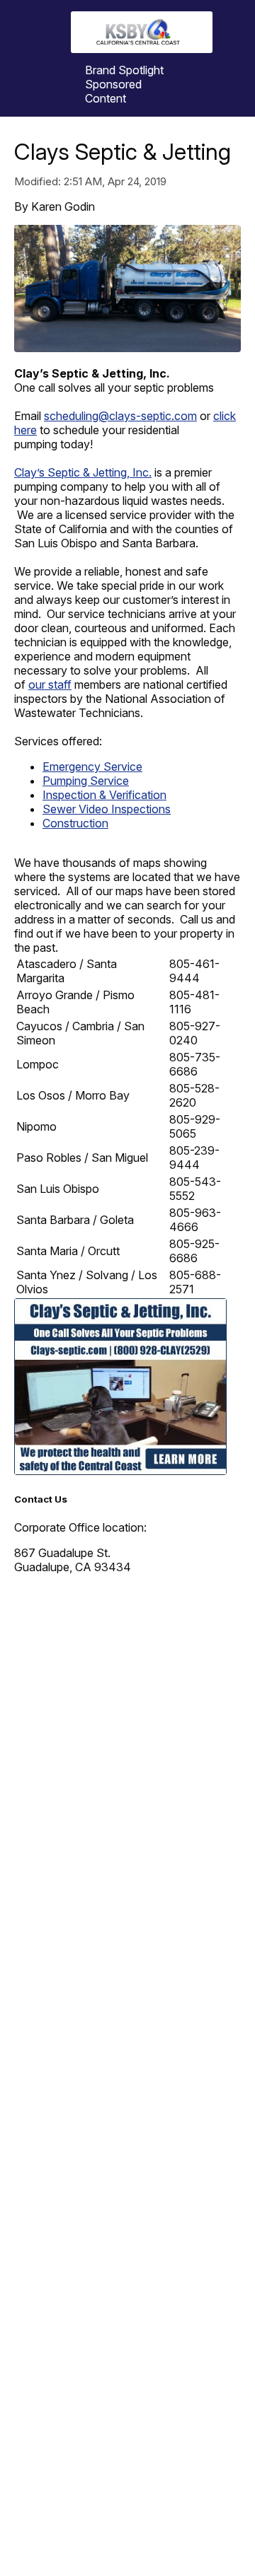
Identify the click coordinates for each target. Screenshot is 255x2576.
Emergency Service (92, 767)
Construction (75, 823)
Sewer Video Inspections (107, 809)
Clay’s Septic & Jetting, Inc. (83, 472)
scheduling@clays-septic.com (120, 416)
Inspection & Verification (104, 795)
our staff (50, 684)
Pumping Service (86, 781)
